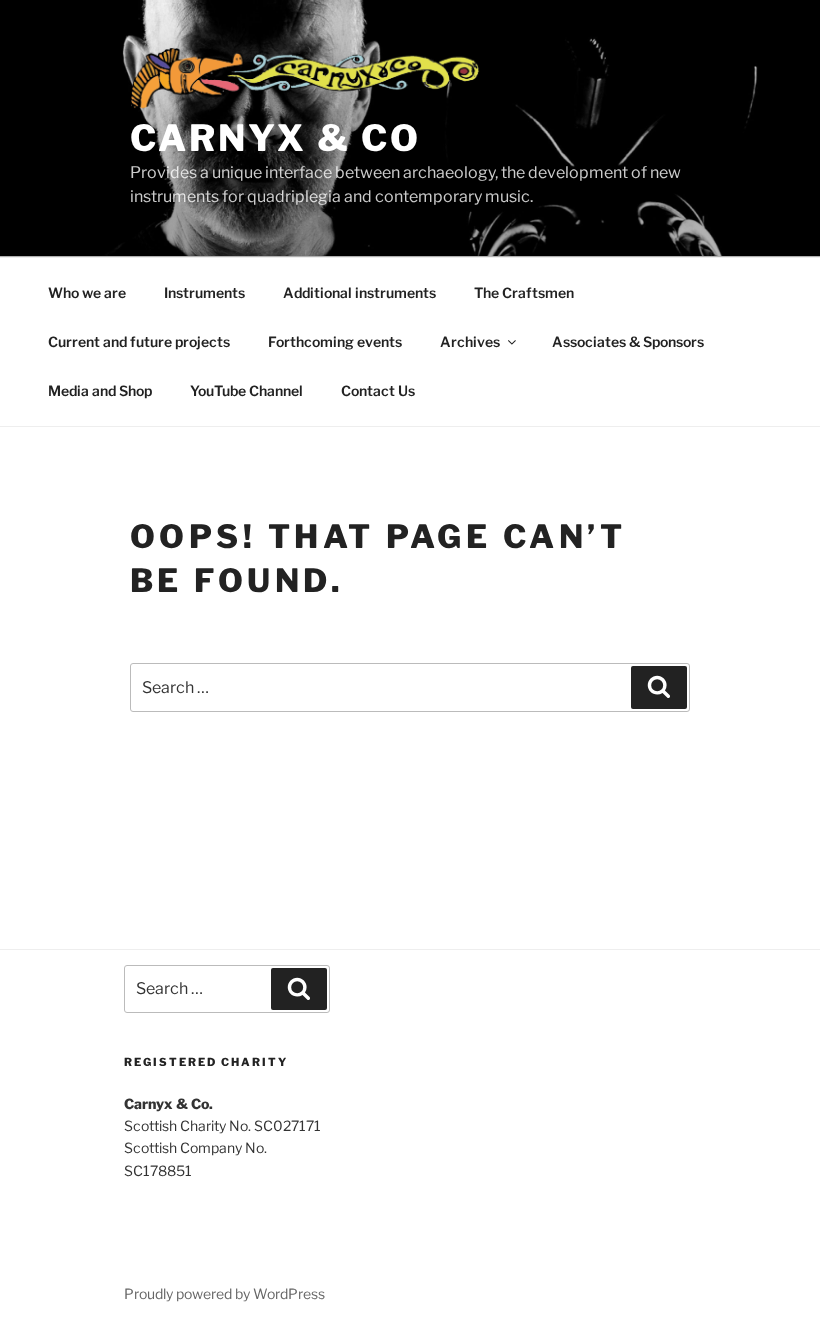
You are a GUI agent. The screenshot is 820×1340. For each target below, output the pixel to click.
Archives (470, 341)
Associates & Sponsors (628, 341)
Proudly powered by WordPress (224, 1293)
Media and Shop (100, 390)
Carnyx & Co (275, 138)
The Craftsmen (524, 292)
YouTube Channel (246, 390)
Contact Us (378, 390)
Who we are (87, 292)
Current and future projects (139, 341)
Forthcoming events (335, 341)
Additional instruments (359, 292)
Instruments (204, 292)
